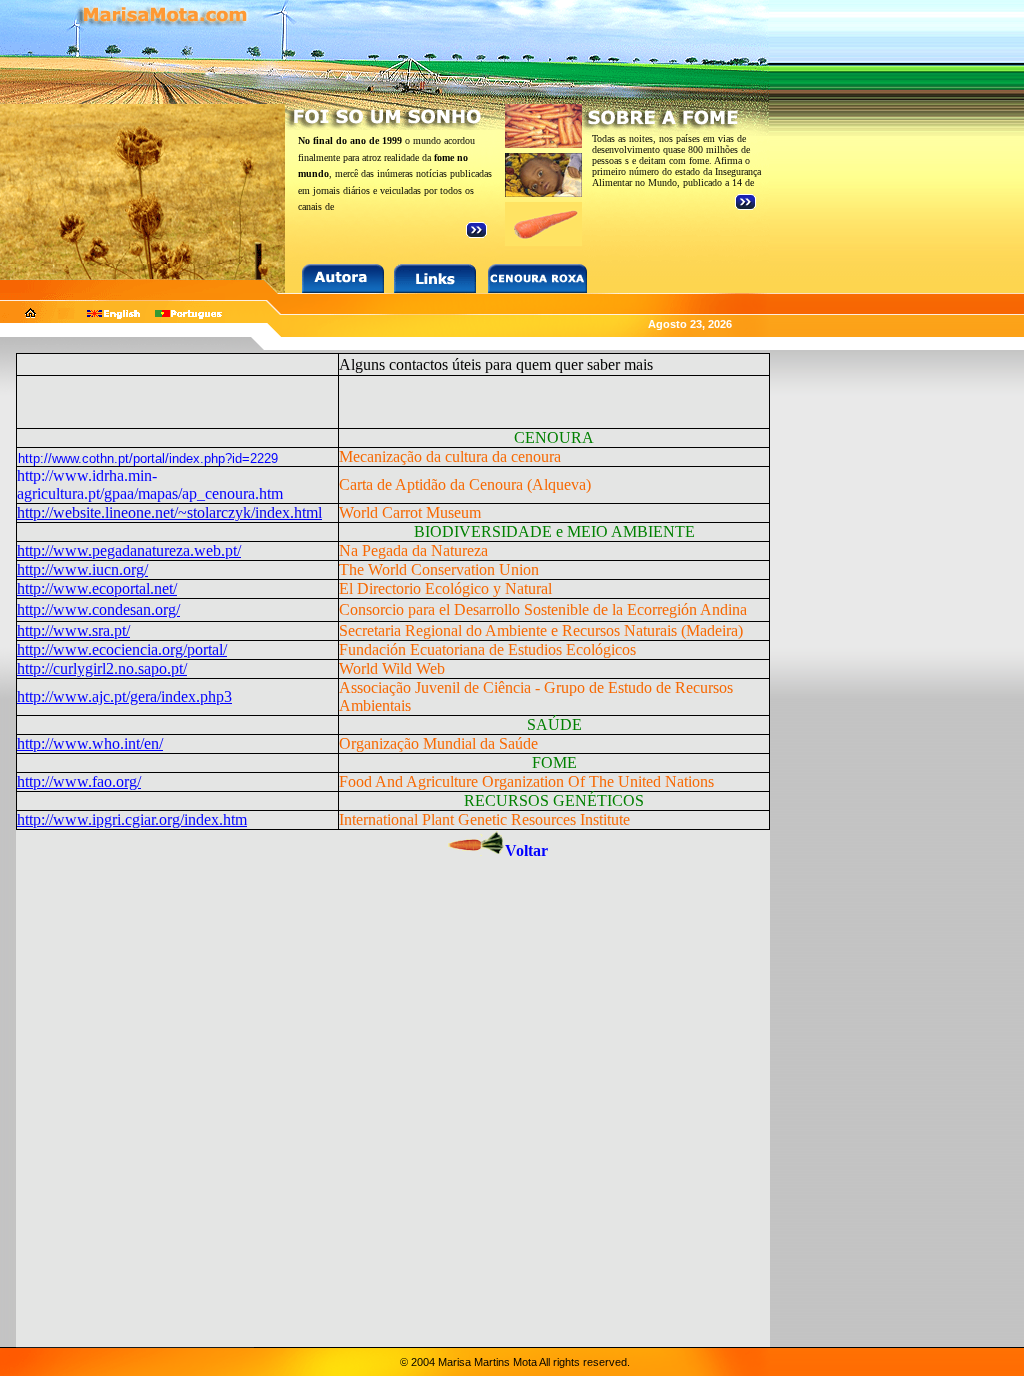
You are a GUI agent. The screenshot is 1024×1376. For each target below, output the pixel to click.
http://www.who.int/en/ (90, 743)
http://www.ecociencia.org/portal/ (122, 649)
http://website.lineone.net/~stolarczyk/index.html (169, 512)
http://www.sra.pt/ (73, 630)
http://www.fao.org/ (79, 781)
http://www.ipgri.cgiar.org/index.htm (132, 819)
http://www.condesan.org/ (98, 609)
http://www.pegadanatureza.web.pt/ (129, 550)
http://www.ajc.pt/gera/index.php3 (124, 696)
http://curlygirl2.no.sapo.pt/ (102, 668)
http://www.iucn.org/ (82, 569)
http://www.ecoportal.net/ (97, 588)
